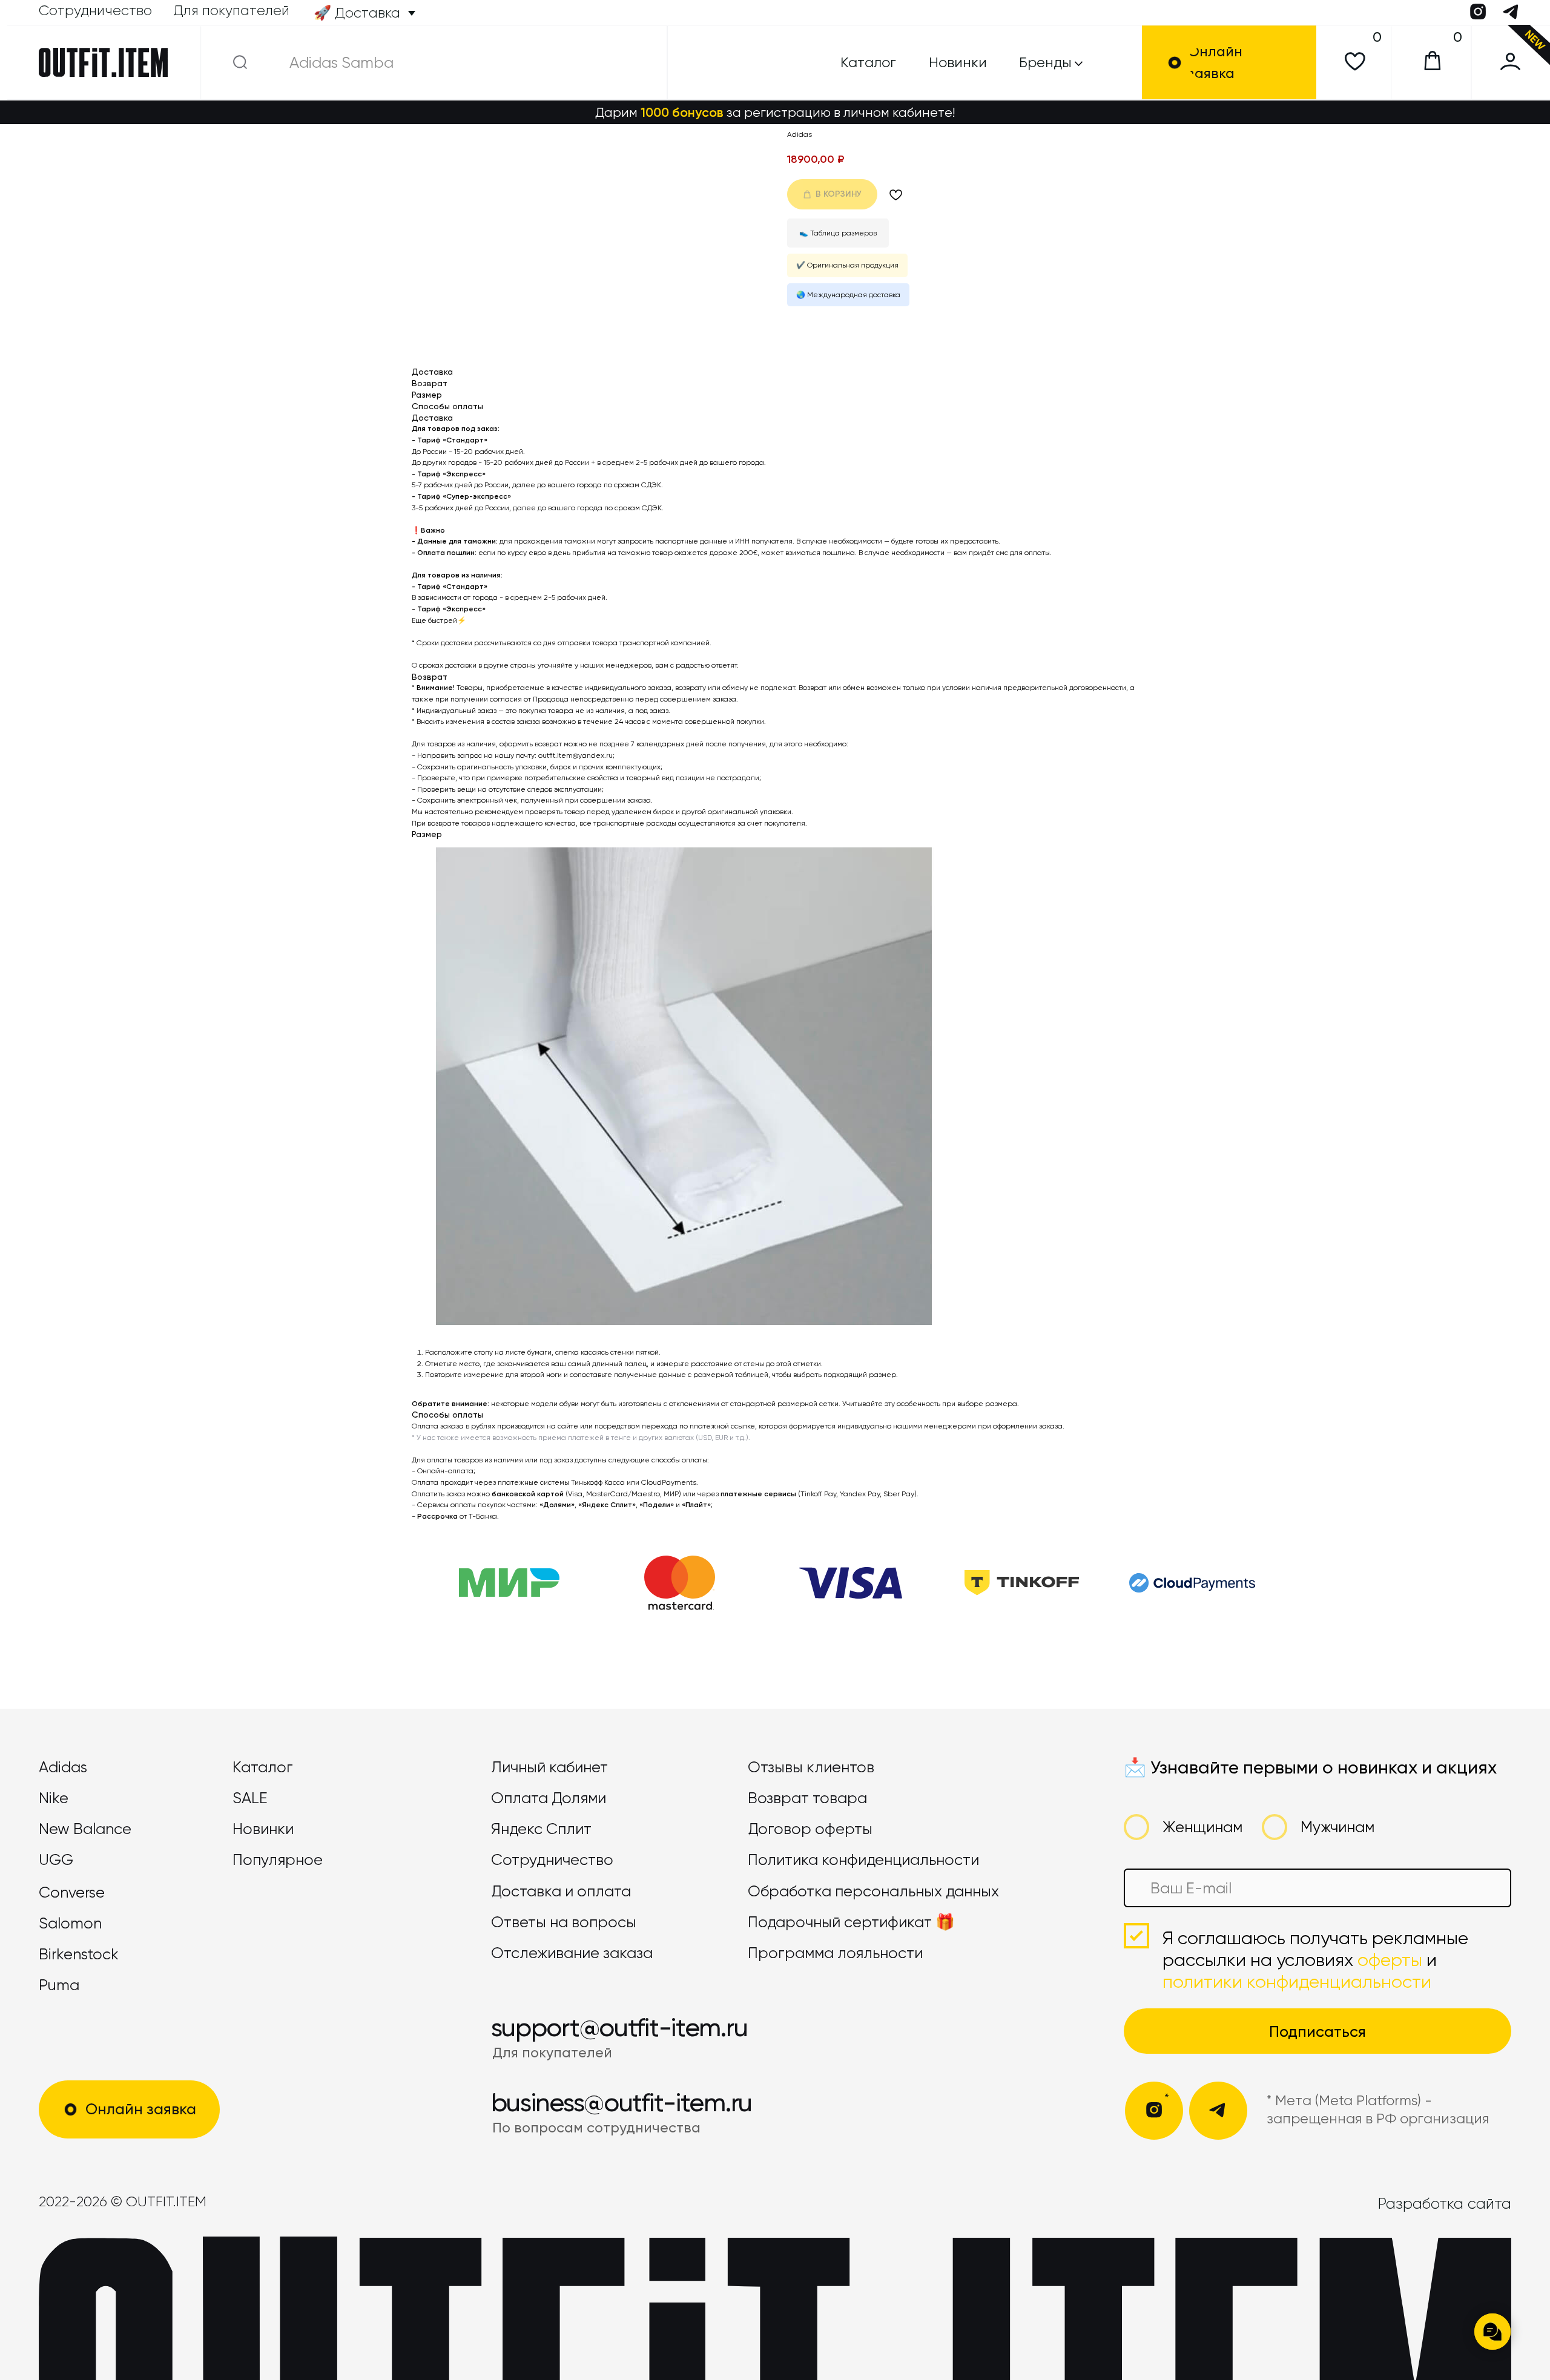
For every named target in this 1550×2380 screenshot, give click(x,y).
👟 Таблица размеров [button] (838, 233)
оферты (1390, 1960)
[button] (1239, 63)
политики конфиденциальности (1297, 1982)
